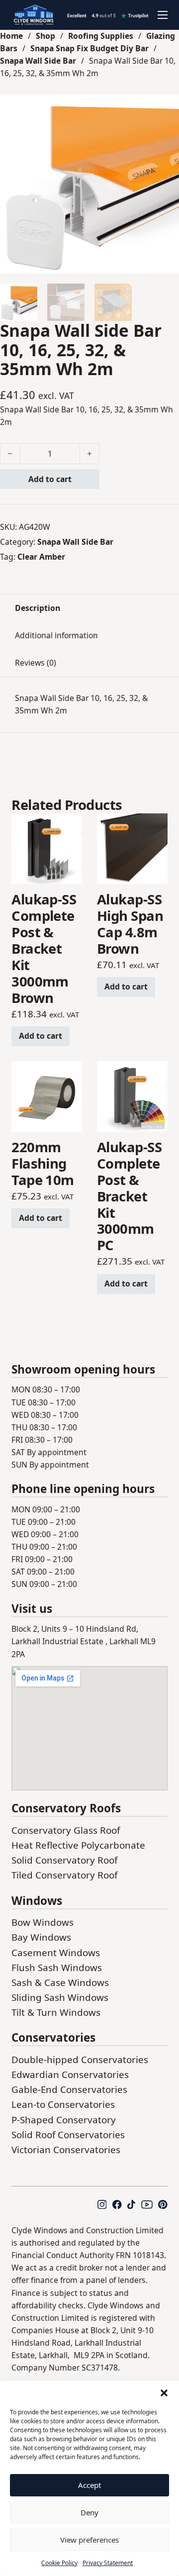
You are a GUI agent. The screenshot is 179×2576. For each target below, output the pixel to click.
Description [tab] (38, 608)
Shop (45, 36)
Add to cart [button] (41, 1036)
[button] (164, 2393)
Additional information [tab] (56, 635)
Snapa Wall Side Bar (38, 61)
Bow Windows (43, 1922)
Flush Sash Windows (57, 1968)
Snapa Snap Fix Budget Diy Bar (89, 48)
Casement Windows (56, 1953)
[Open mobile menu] (163, 15)
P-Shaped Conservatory (64, 2120)
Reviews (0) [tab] (36, 663)
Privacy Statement (108, 2563)
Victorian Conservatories (66, 2150)
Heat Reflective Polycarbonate (78, 1845)
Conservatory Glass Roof (66, 1830)
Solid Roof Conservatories (68, 2135)
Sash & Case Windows (60, 1982)
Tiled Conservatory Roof (64, 1875)
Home (11, 36)
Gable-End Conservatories (69, 2089)
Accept (89, 2485)
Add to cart (50, 479)
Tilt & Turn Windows (56, 2012)
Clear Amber (41, 557)
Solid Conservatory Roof (64, 1860)
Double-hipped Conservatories (80, 2060)
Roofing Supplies (101, 36)
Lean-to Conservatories (63, 2104)
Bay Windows (41, 1937)
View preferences (89, 2540)
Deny (89, 2512)
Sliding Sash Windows (60, 1997)
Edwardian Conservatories (70, 2075)
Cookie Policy (59, 2563)
